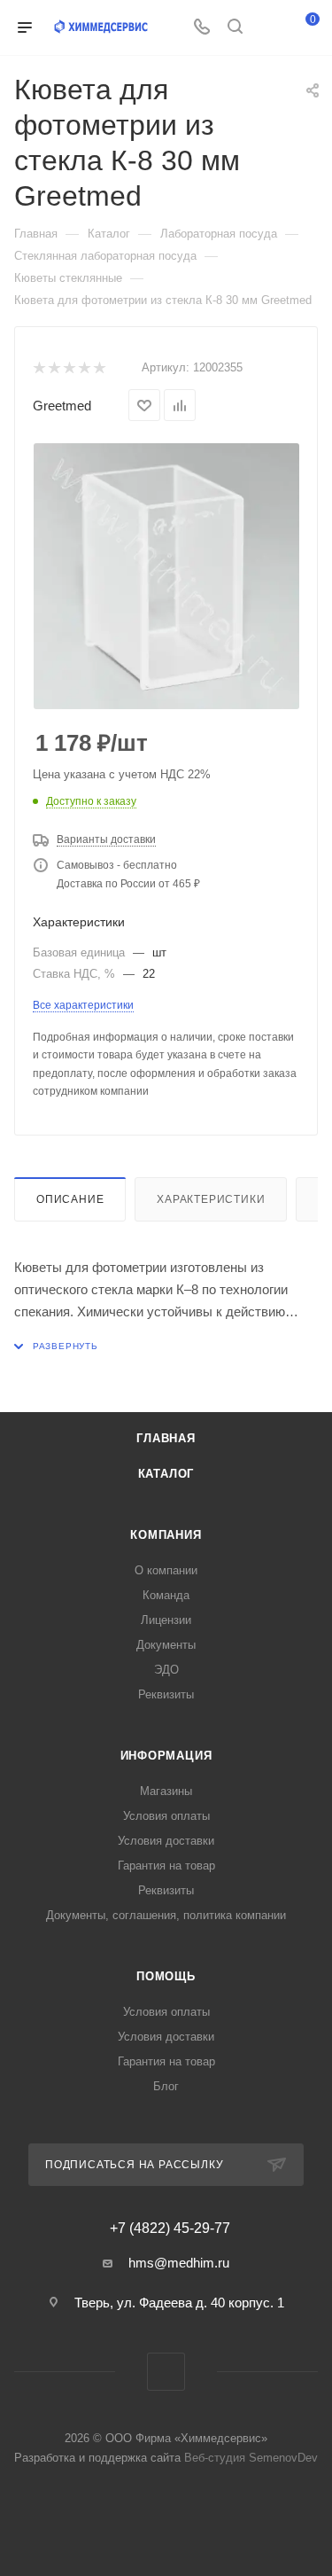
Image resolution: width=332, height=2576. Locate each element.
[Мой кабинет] (268, 28)
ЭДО (166, 1670)
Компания (166, 1535)
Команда (166, 1595)
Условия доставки (166, 1841)
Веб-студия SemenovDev (251, 2458)
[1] (39, 368)
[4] (84, 368)
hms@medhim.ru (179, 2263)
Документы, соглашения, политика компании (166, 1915)
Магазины (166, 1791)
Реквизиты (166, 1694)
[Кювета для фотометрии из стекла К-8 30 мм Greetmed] (166, 576)
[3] (69, 368)
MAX (166, 2372)
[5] (99, 368)
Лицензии (166, 1620)
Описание (70, 1199)
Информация (166, 1756)
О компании (166, 1570)
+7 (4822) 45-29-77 (170, 2229)
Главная (166, 1438)
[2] (54, 368)
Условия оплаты (166, 1816)
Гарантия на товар (166, 1866)
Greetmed (62, 406)
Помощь (166, 1976)
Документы (166, 1645)
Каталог (166, 1474)
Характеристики (211, 1199)
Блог (166, 2086)
